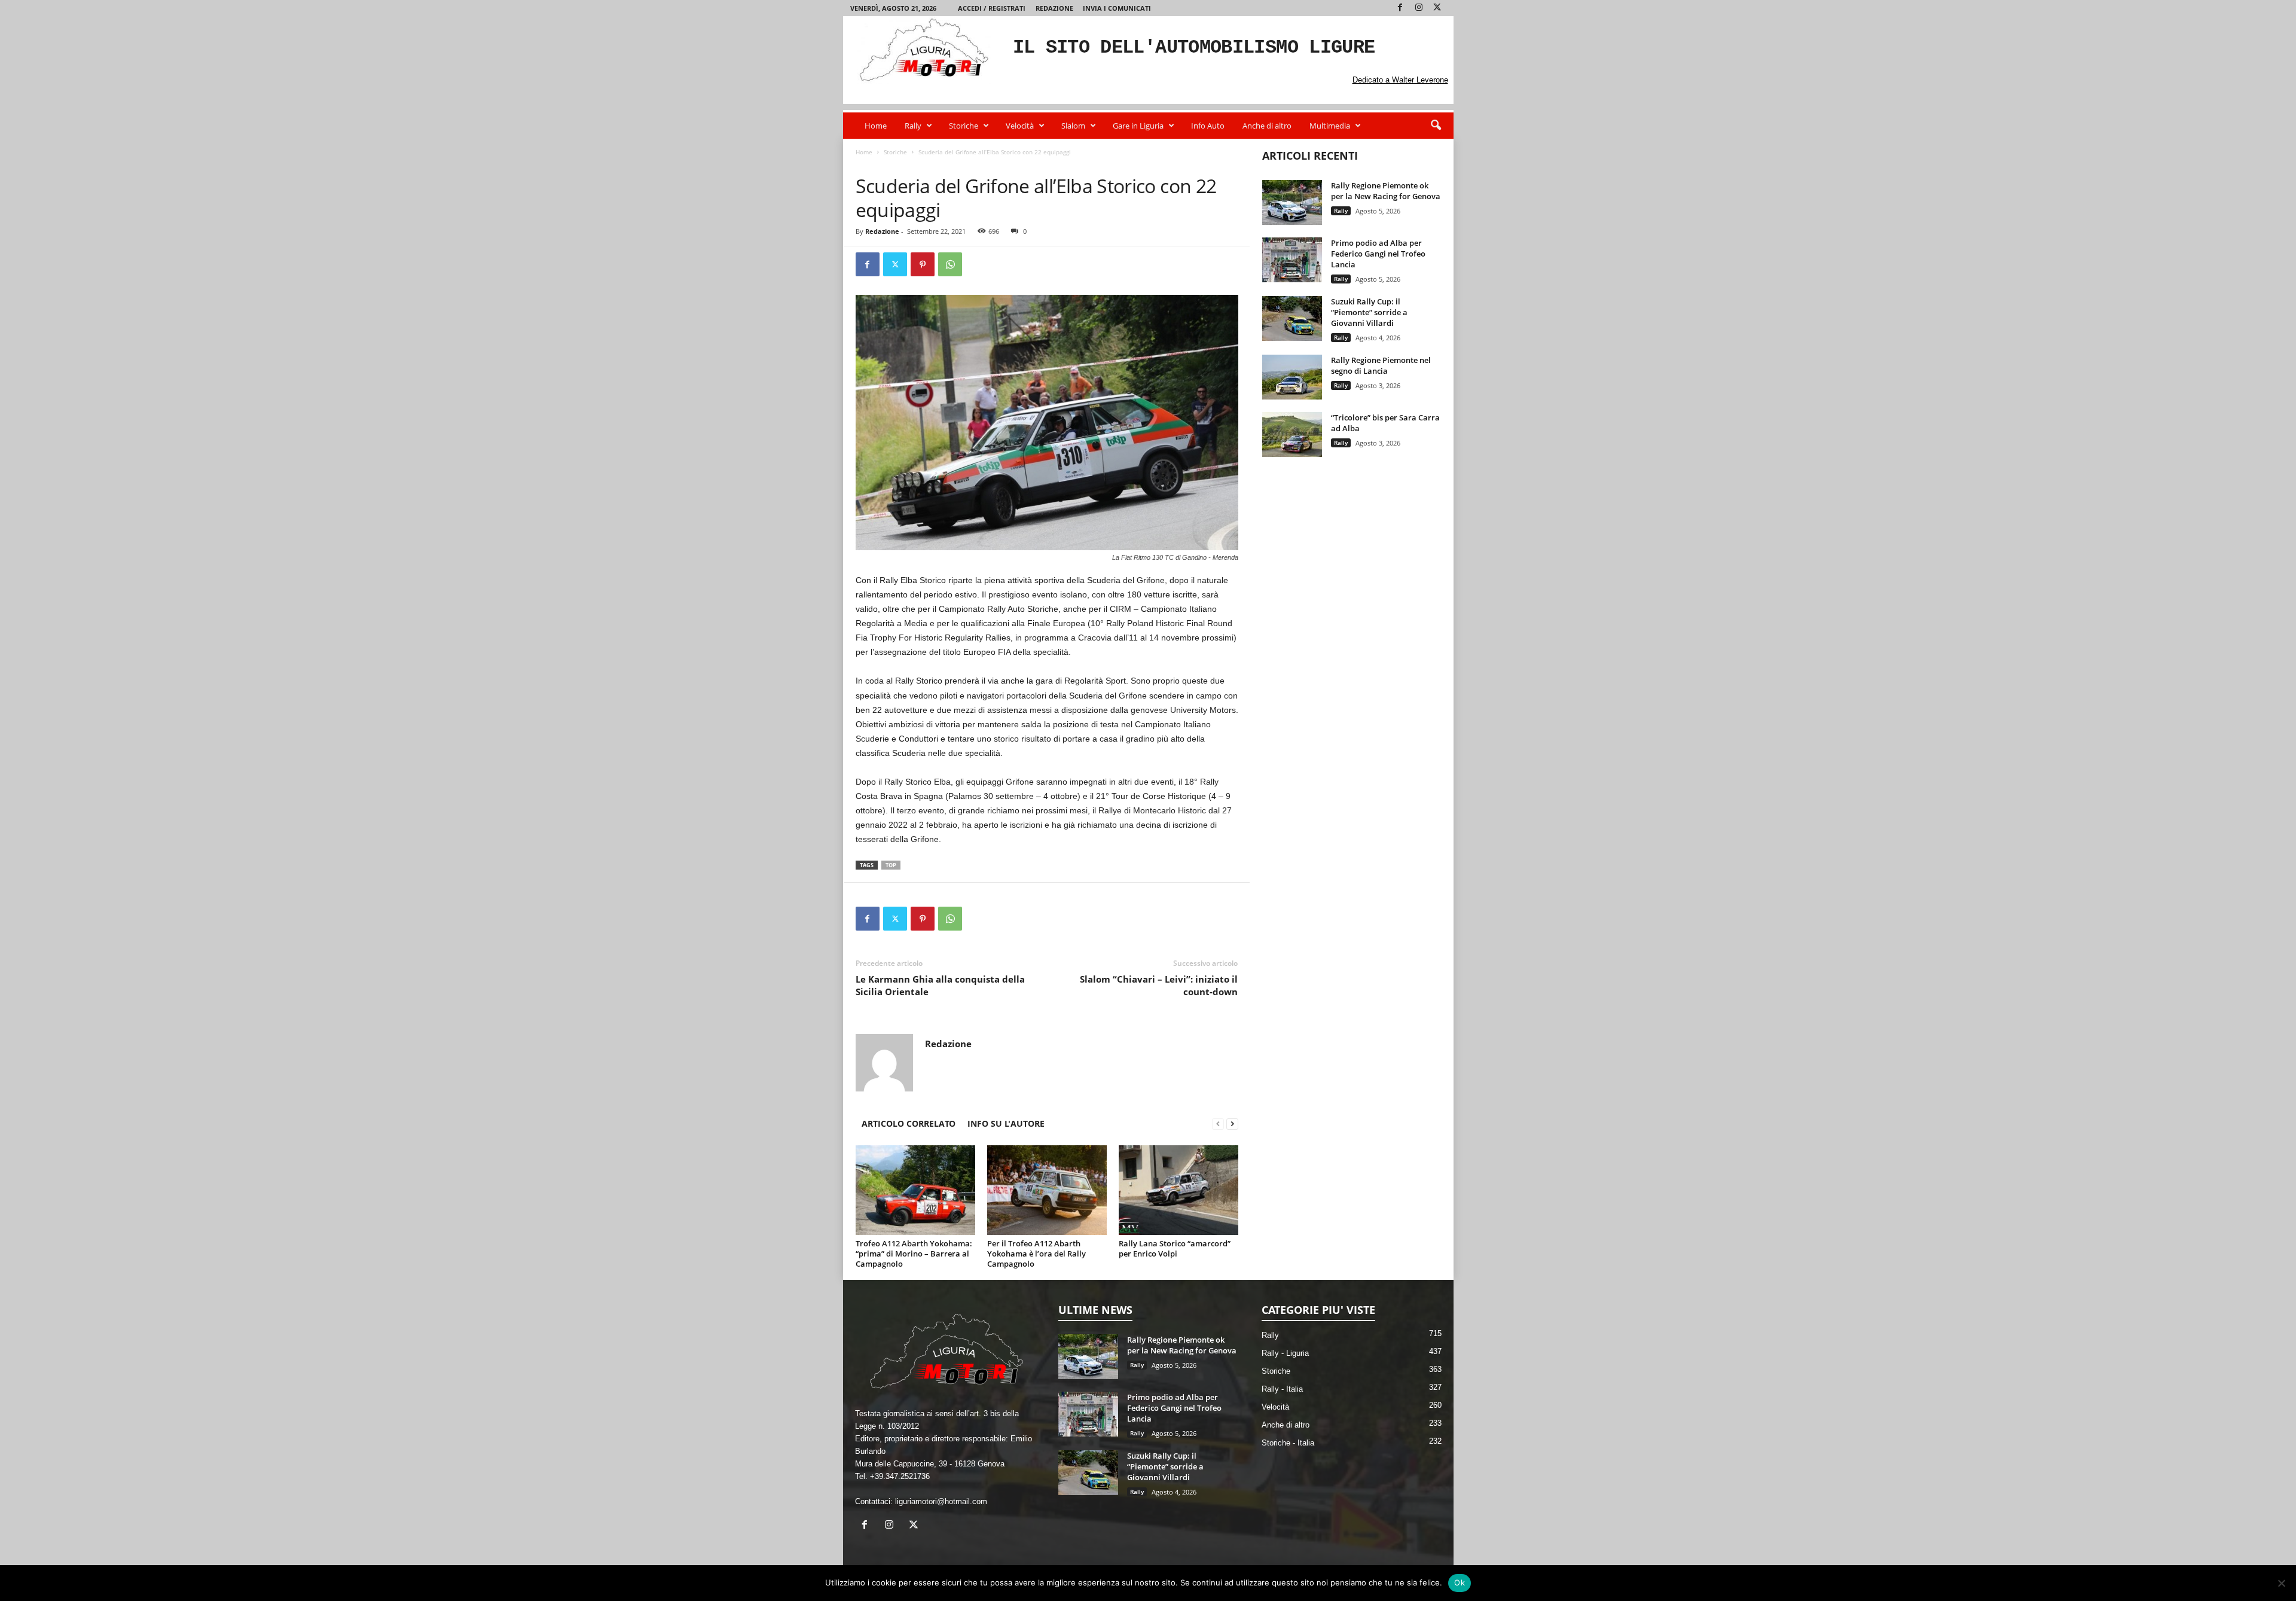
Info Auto (1208, 126)
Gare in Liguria (1138, 126)
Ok (1460, 1582)
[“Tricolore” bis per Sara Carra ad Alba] (1292, 434)
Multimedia (1330, 126)
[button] (1436, 126)
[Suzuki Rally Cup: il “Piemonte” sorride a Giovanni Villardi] (1292, 318)
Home (876, 126)
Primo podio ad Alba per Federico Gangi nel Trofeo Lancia (1378, 254)
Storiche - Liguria (924, 164)
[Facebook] (1400, 8)
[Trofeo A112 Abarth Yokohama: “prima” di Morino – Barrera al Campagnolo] (915, 1190)
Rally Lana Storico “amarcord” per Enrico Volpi (1175, 1248)
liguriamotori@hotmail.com (941, 1501)
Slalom (1073, 126)
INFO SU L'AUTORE (1006, 1123)
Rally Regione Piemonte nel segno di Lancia (1381, 365)
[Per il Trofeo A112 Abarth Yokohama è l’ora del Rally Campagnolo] (1047, 1190)
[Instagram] (1419, 8)
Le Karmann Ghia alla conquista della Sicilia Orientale (940, 985)
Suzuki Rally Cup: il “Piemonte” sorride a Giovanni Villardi (1369, 312)
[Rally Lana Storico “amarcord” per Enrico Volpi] (1178, 1190)
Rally (913, 126)
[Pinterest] (923, 264)
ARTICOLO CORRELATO (909, 1123)
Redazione (1054, 8)
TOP (891, 865)
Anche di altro (1267, 126)
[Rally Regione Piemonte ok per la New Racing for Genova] (1292, 202)
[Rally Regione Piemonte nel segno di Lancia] (1292, 377)
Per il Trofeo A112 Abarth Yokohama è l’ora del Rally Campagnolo (1036, 1254)
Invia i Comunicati (1117, 8)
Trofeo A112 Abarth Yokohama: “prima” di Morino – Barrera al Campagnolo (914, 1254)
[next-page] (1232, 1123)
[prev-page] (1218, 1123)
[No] (2281, 1583)
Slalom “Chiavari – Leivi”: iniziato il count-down (1159, 985)
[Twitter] (1437, 8)
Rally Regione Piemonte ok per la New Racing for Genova (1386, 191)
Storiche (964, 126)
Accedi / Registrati (992, 8)
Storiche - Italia (1288, 1443)
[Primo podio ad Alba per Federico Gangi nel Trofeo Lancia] (1292, 260)
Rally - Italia (1282, 1389)
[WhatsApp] (950, 264)
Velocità (1020, 126)
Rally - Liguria (1285, 1353)
